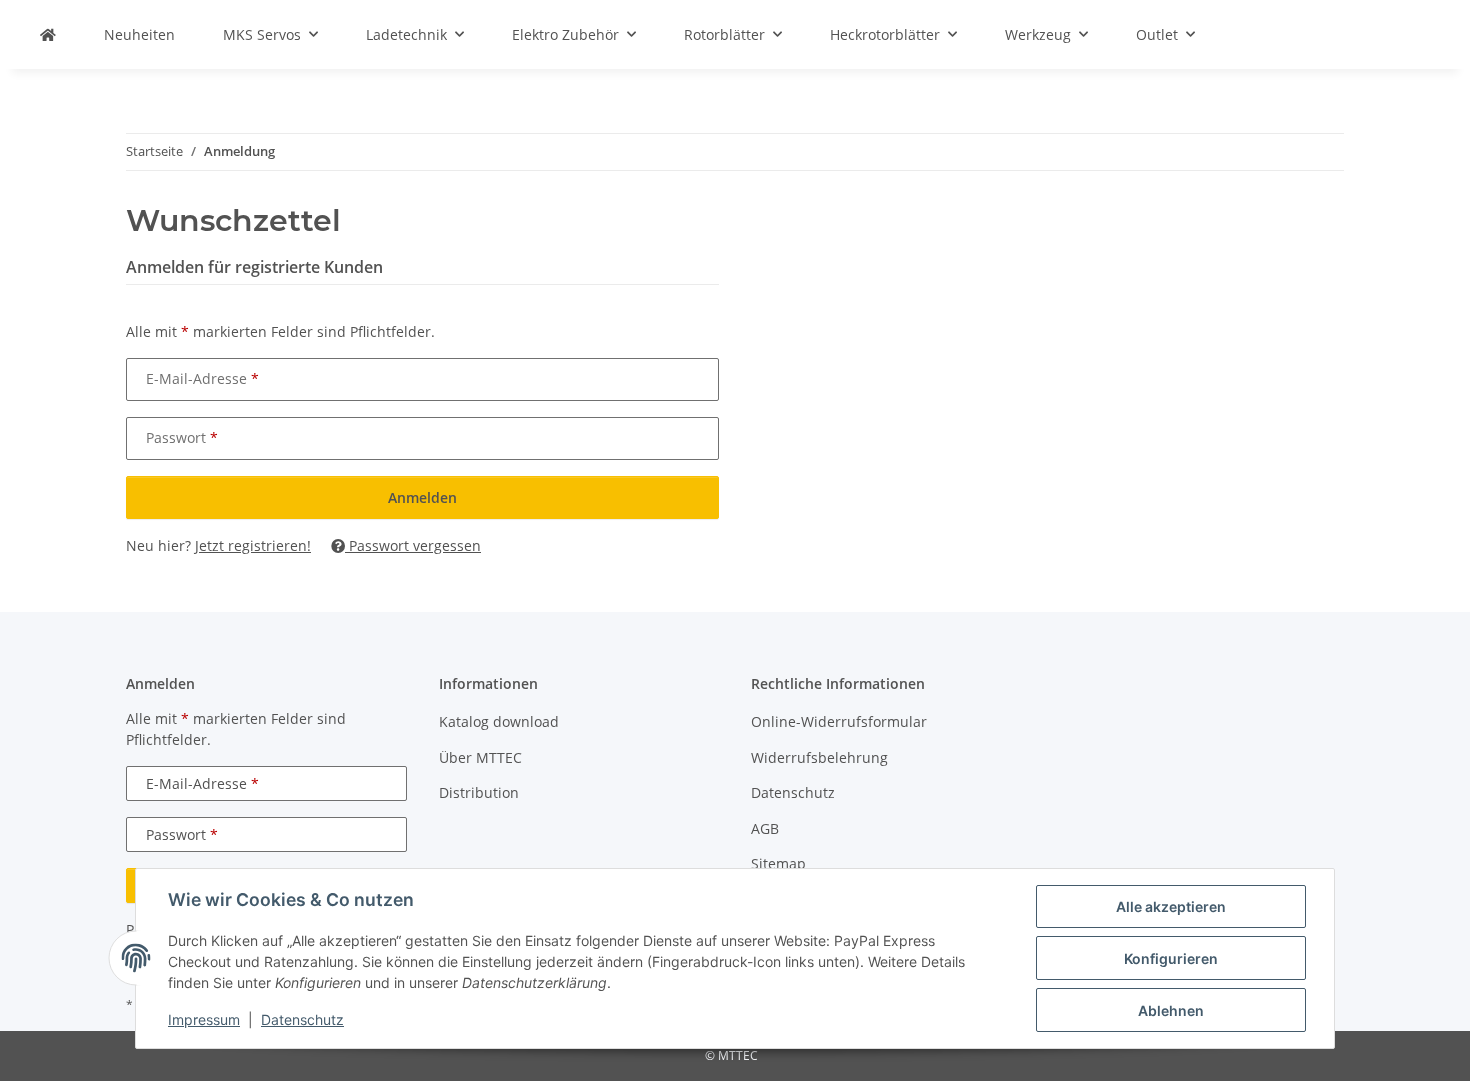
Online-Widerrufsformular (839, 721)
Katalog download (499, 721)
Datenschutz (302, 1019)
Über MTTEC (480, 757)
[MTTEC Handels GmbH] (48, 34)
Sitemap (778, 863)
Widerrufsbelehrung (819, 757)
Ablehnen (1171, 1010)
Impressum (204, 1019)
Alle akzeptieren (1171, 906)
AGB (765, 828)
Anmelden (422, 497)
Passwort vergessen (413, 545)
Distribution (479, 792)
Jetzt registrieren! (253, 545)
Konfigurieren (1171, 958)
